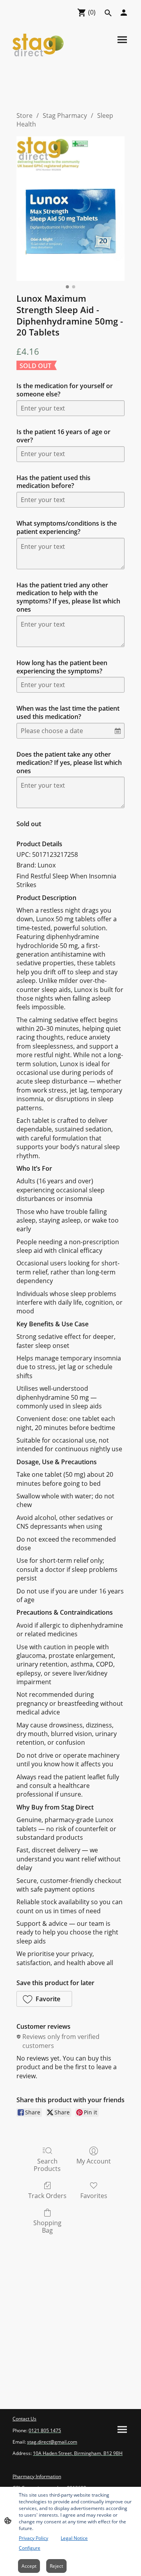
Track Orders (47, 2196)
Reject (56, 2566)
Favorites (94, 2196)
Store (24, 116)
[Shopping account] (124, 13)
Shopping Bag (47, 2226)
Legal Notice (74, 2538)
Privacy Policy (33, 2538)
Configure (30, 2548)
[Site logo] (38, 45)
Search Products (47, 2165)
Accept (29, 2566)
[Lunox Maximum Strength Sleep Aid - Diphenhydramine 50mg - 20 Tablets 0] (70, 209)
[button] (44, 1999)
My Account (94, 2161)
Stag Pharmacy (65, 116)
